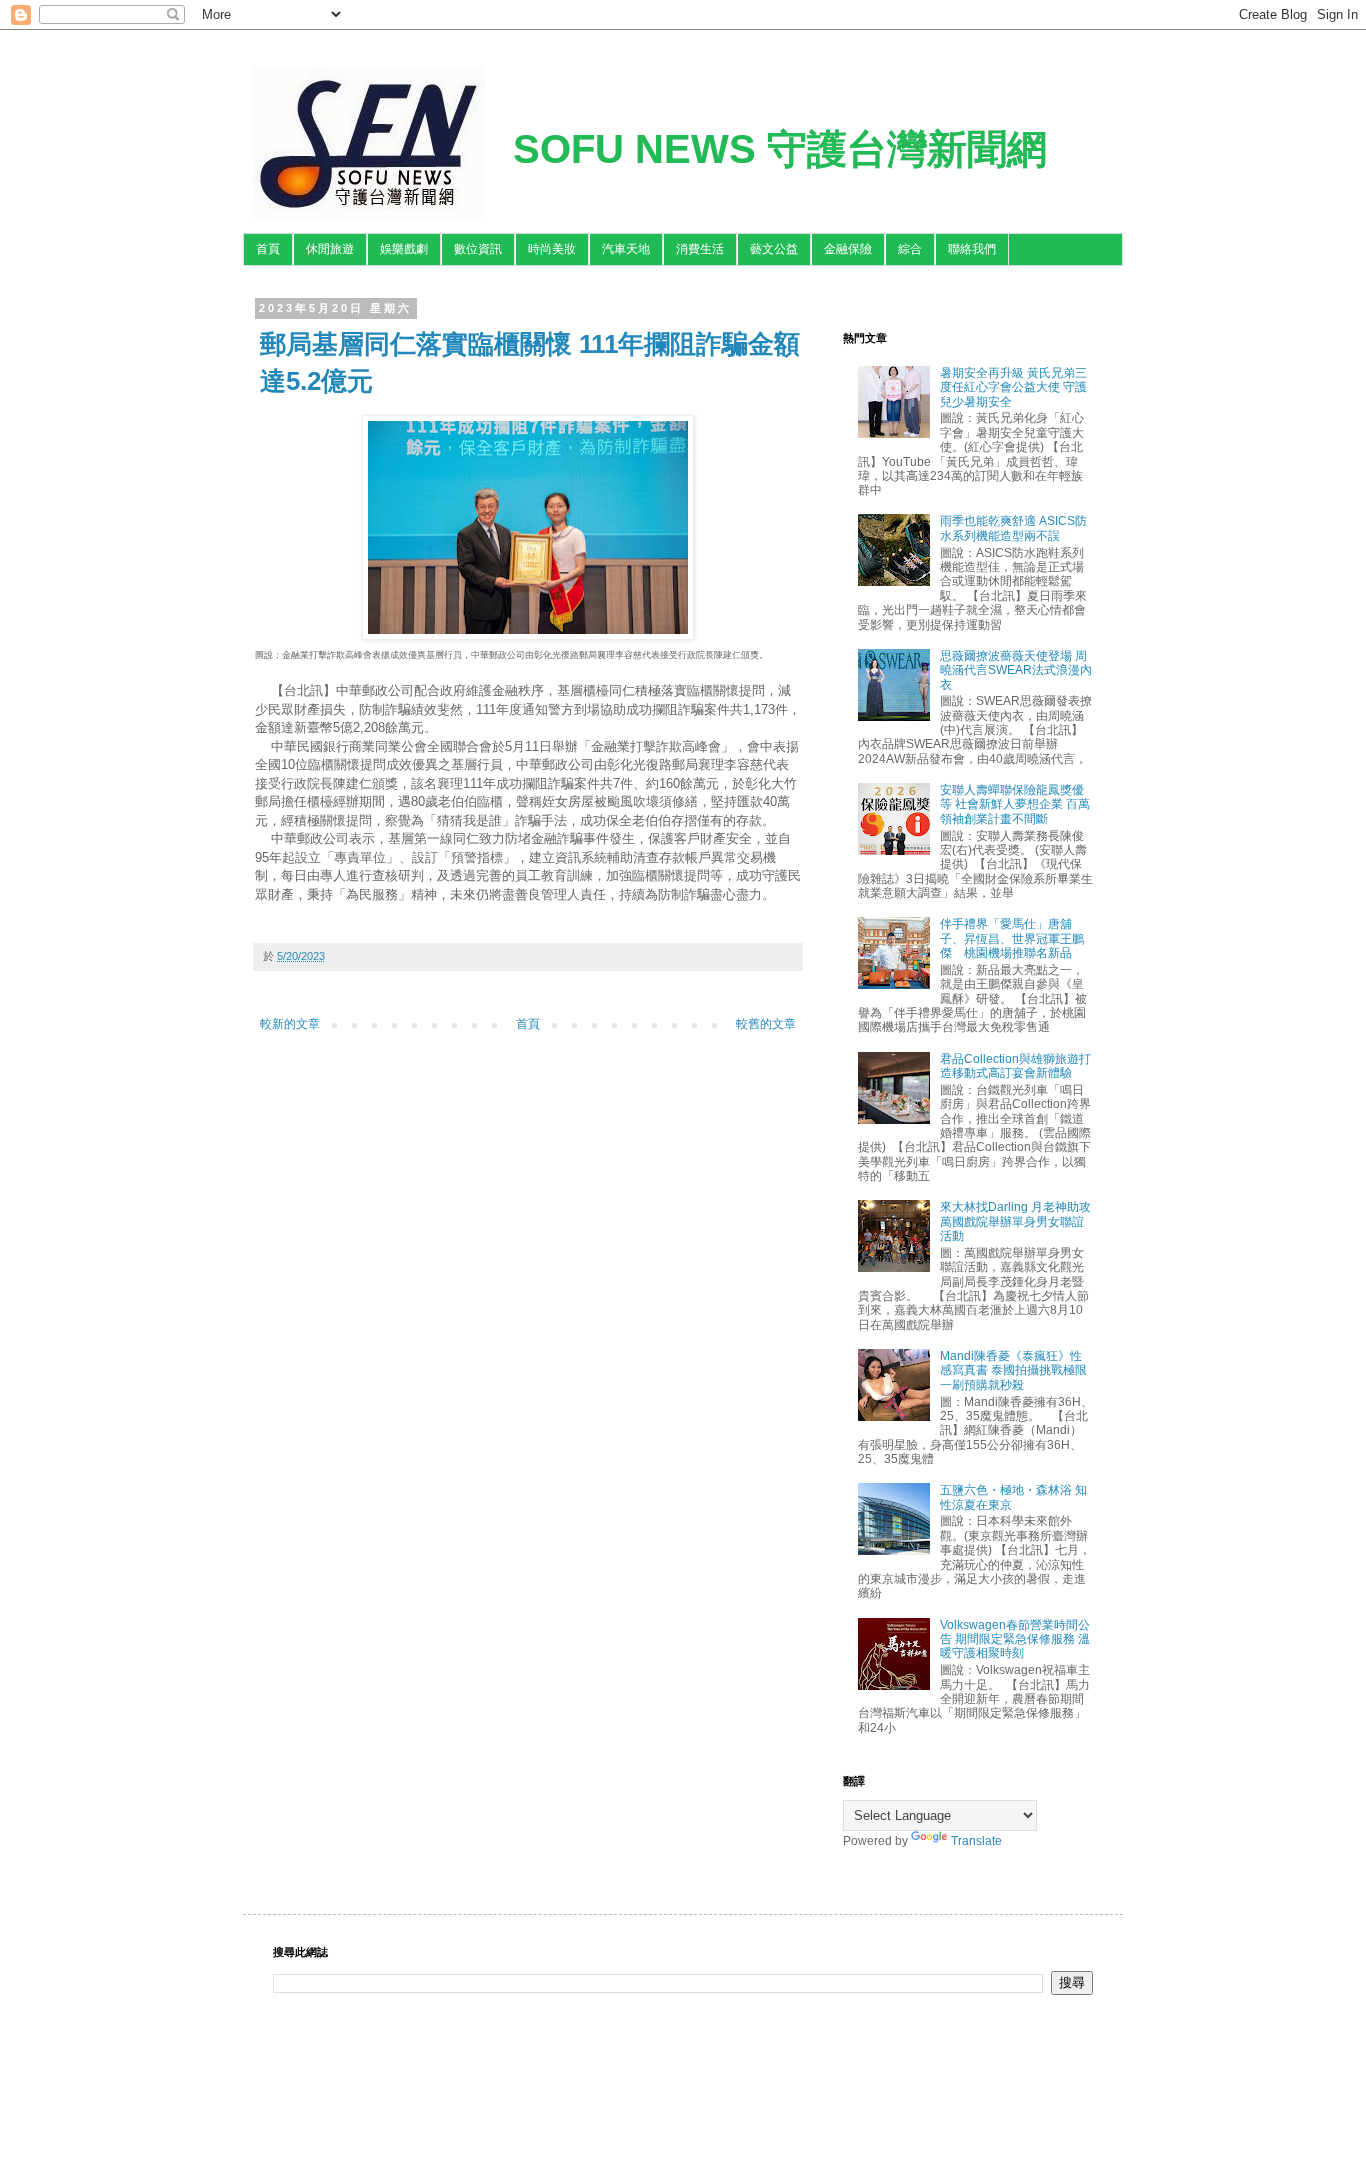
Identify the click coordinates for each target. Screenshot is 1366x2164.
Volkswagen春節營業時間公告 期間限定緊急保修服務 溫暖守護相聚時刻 (1015, 1639)
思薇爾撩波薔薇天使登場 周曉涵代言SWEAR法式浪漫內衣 (1016, 670)
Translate (976, 1841)
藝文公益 (774, 249)
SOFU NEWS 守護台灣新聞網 (780, 149)
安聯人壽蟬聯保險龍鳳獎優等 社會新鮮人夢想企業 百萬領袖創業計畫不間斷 (1015, 804)
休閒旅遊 (330, 249)
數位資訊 (478, 249)
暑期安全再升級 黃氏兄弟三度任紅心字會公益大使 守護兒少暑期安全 (1013, 387)
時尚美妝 (552, 249)
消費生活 (700, 249)
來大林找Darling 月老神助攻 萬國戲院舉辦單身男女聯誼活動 (1015, 1221)
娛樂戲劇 (404, 249)
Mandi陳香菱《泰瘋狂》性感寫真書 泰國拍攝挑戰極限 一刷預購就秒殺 (1013, 1370)
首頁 (268, 249)
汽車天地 (626, 249)
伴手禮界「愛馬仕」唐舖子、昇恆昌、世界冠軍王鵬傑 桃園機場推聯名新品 (1012, 938)
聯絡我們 (972, 249)
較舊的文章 (766, 1024)
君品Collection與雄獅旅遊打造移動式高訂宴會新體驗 (1015, 1066)
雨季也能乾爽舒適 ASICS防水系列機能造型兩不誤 (1013, 528)
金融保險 (848, 249)
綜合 (910, 249)
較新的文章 (290, 1024)
